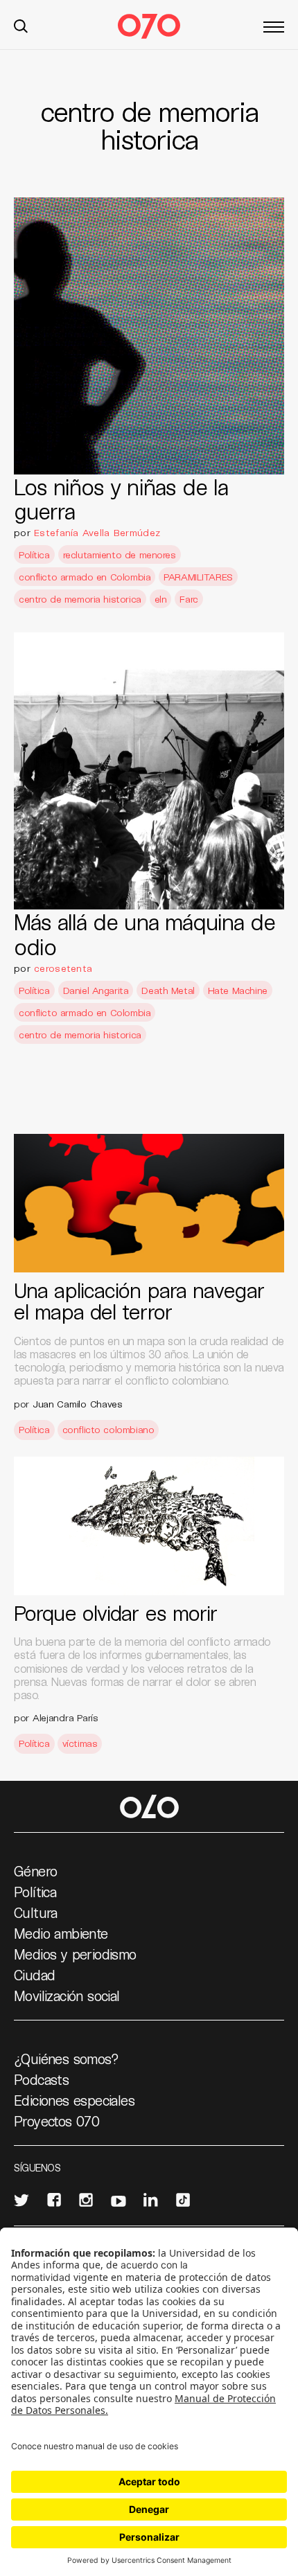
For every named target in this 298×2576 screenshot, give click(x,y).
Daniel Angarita (96, 990)
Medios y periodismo (75, 1954)
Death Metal (168, 990)
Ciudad (34, 1975)
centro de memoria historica (80, 599)
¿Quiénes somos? (66, 2059)
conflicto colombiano (108, 1429)
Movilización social (67, 1996)
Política (34, 554)
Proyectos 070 (56, 2121)
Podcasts (41, 2079)
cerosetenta (63, 968)
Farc (189, 599)
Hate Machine (238, 990)
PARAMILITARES (198, 577)
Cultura (36, 1912)
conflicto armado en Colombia (85, 577)
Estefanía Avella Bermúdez (97, 532)
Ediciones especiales (74, 2100)
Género (35, 1871)
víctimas (80, 1743)
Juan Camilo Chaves (78, 1404)
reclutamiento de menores (120, 554)
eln (161, 599)
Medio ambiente (61, 1933)
